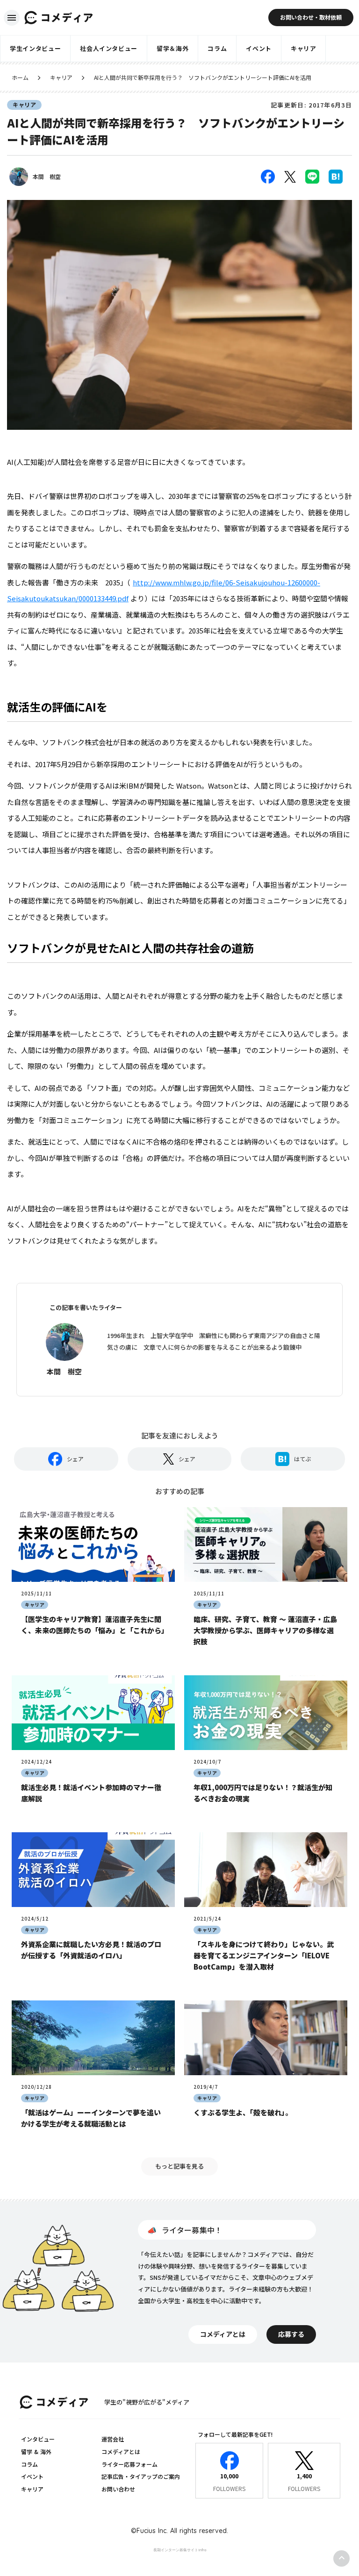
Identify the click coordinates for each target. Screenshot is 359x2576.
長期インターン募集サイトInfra (180, 2550)
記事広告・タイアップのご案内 (141, 2476)
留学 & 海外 (36, 2451)
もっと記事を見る (179, 2166)
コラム (29, 2464)
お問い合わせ (118, 2489)
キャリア (61, 78)
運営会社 (113, 2439)
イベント (32, 2476)
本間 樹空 (47, 176)
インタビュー (38, 2439)
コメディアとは (121, 2451)
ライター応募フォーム (129, 2464)
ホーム (20, 78)
